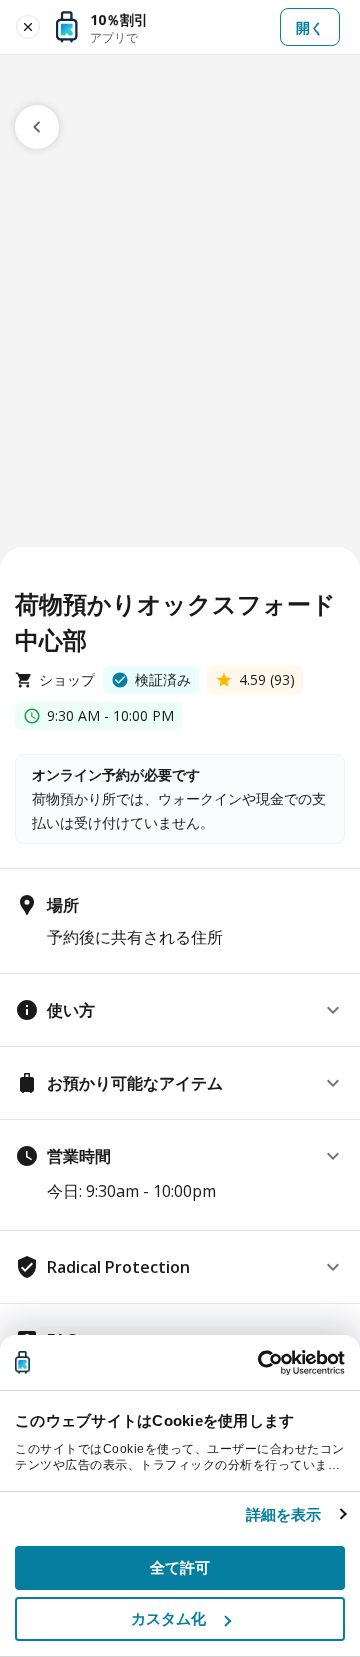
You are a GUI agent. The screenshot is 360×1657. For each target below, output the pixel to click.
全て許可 (180, 1567)
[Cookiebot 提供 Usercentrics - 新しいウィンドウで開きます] (260, 1363)
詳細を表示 (284, 1514)
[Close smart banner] (28, 27)
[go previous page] (37, 127)
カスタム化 (169, 1618)
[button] (180, 1010)
